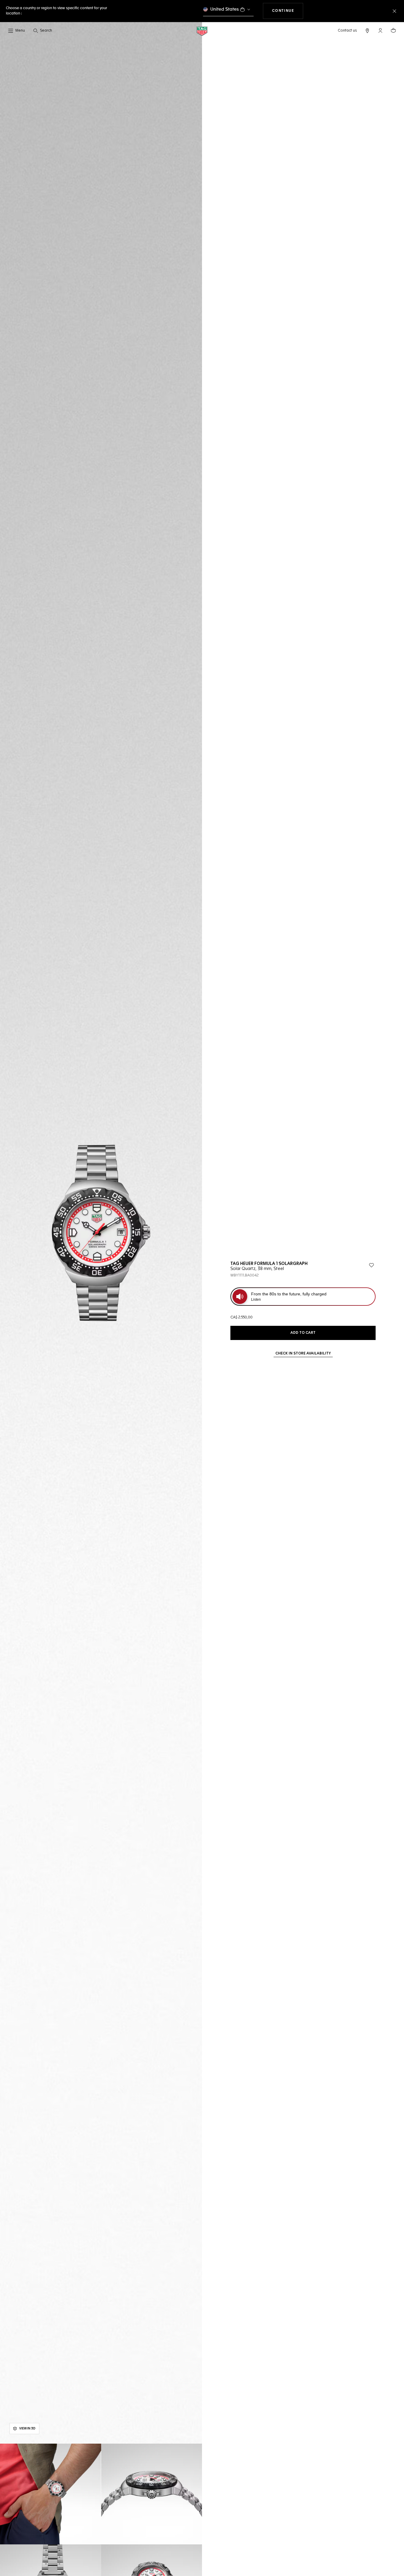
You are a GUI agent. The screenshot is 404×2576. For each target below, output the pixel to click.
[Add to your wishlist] (371, 1265)
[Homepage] (202, 31)
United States (225, 9)
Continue (288, 11)
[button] (380, 30)
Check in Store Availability (303, 1354)
